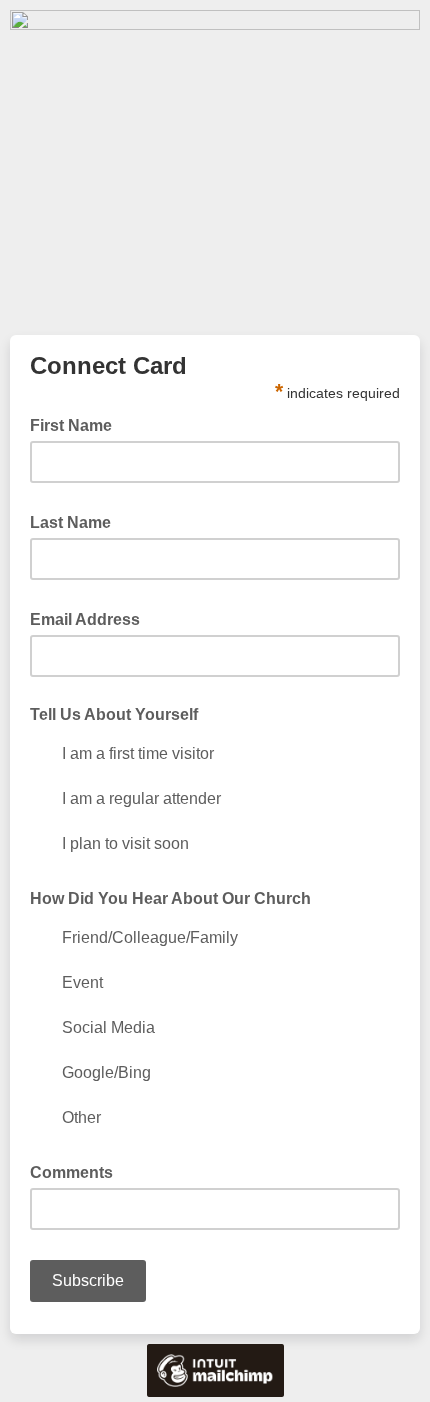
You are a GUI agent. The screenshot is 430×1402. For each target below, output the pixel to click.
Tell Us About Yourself (114, 714)
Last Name (76, 521)
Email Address (91, 618)
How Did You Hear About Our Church (170, 898)
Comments (71, 1172)
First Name (77, 424)
